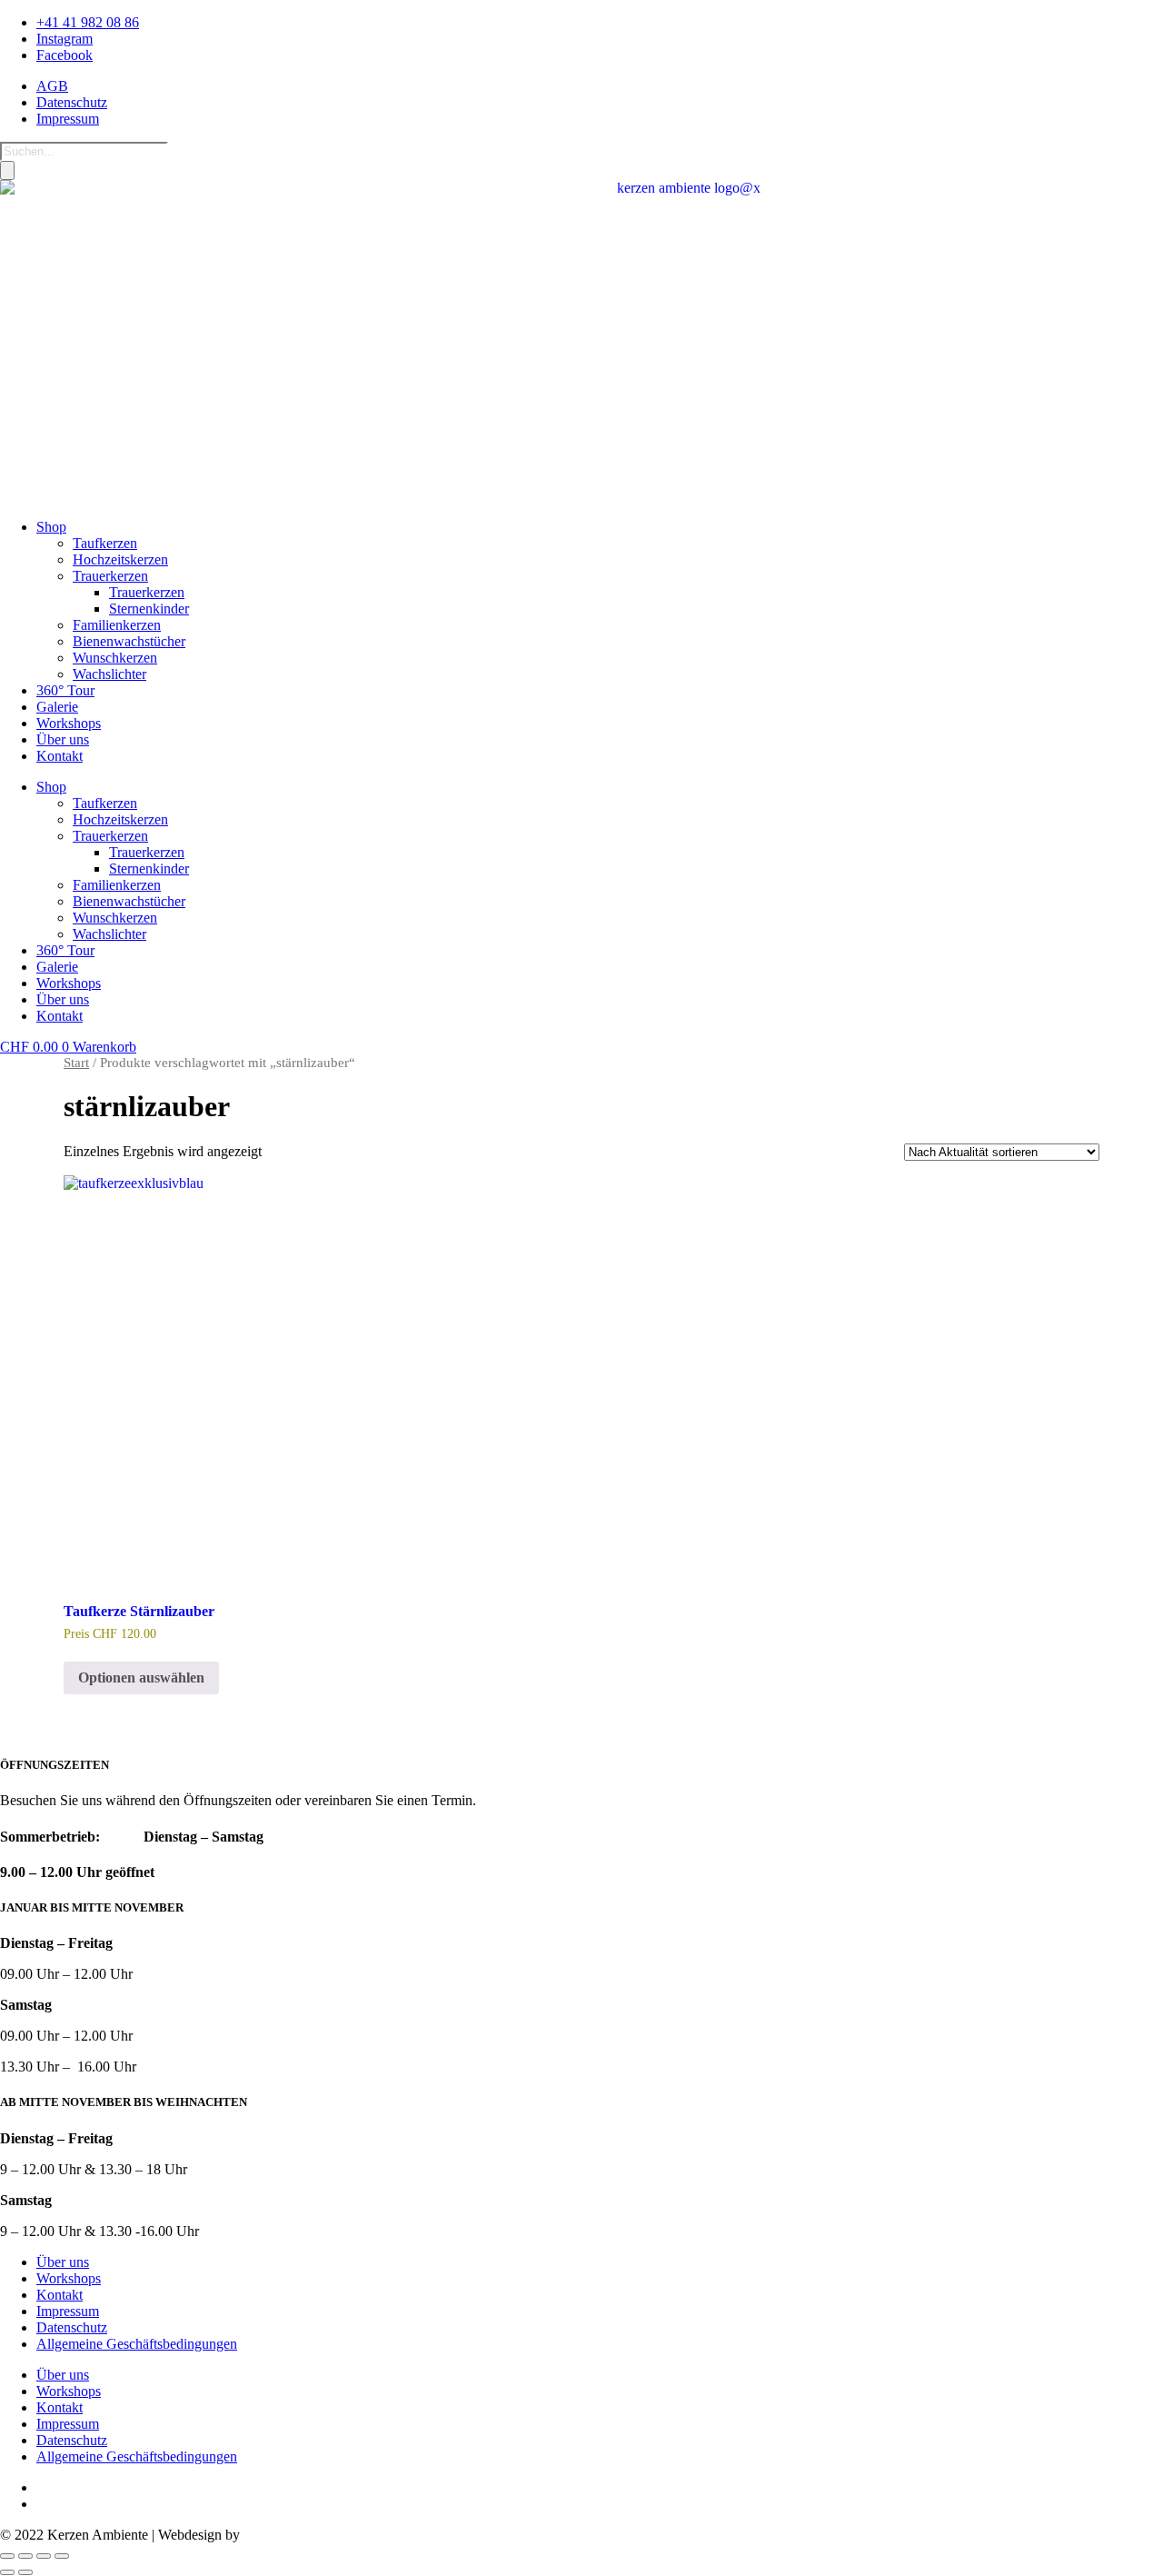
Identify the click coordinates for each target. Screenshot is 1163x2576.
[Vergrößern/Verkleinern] (7, 2556)
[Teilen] (44, 2556)
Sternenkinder (149, 609)
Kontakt (60, 756)
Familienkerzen (117, 625)
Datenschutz (72, 2327)
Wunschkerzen (115, 658)
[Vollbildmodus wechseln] (25, 2556)
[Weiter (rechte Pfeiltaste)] (25, 2572)
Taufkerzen (105, 543)
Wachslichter (109, 674)
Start (76, 1063)
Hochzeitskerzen (120, 559)
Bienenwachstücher (129, 641)
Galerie (57, 707)
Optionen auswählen (141, 1677)
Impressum (68, 2311)
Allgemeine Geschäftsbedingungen (137, 2344)
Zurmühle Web (287, 2535)
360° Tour (65, 690)
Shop (51, 527)
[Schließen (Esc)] (62, 2556)
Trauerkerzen (110, 576)
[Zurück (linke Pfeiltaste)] (7, 2572)
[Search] (7, 170)
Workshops (69, 723)
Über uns (63, 739)
